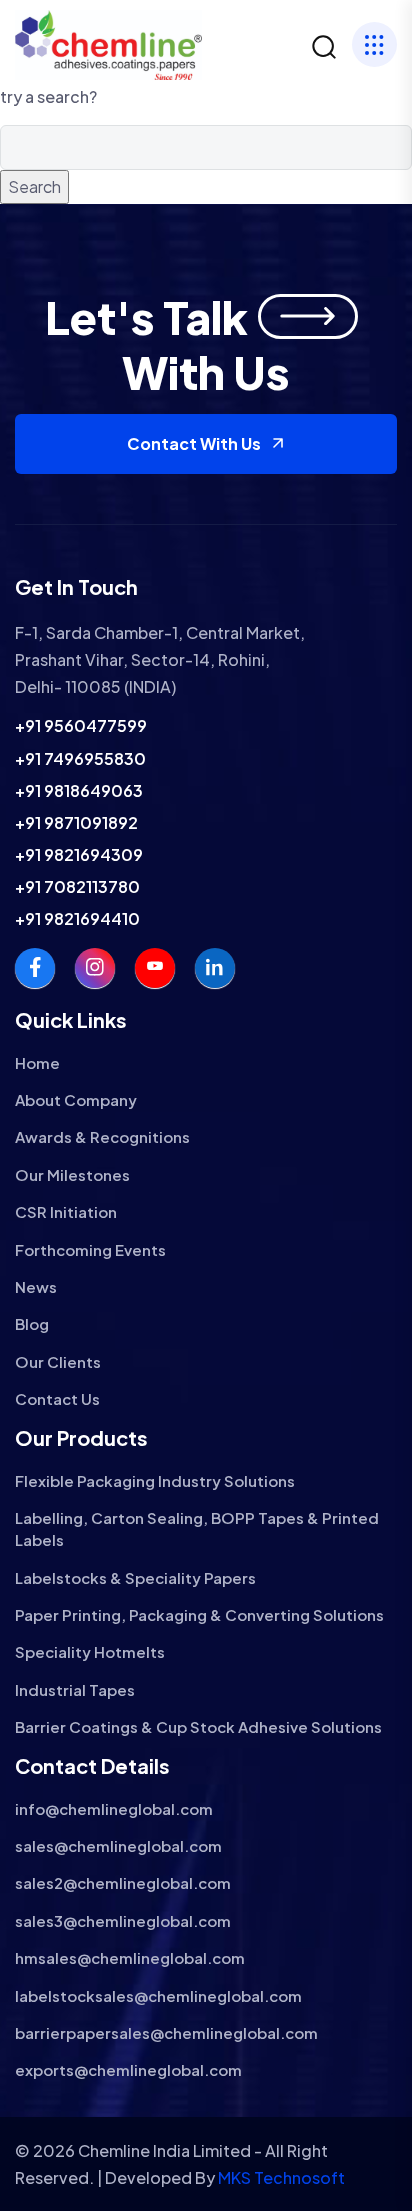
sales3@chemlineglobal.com (123, 1920)
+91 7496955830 (80, 758)
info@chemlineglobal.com (114, 1808)
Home (37, 1062)
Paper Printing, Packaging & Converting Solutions (199, 1614)
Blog (32, 1323)
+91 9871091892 (76, 822)
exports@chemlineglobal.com (128, 2069)
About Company (76, 1099)
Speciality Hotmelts (90, 1651)
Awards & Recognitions (102, 1136)
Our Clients (58, 1361)
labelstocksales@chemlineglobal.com (158, 1995)
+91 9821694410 (77, 918)
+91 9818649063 (79, 790)
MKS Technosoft (281, 2177)
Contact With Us (194, 443)
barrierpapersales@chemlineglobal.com (166, 2032)
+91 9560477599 (81, 725)
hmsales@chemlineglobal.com (130, 1957)
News (36, 1286)
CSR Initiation (66, 1211)
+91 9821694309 (79, 854)
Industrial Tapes (75, 1689)
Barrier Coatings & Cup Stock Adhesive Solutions (198, 1726)
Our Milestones (72, 1174)
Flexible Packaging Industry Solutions (155, 1480)
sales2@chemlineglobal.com (123, 1882)
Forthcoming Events (90, 1249)
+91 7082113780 (77, 886)
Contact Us (57, 1398)
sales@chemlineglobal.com (118, 1845)
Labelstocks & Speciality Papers (135, 1577)
